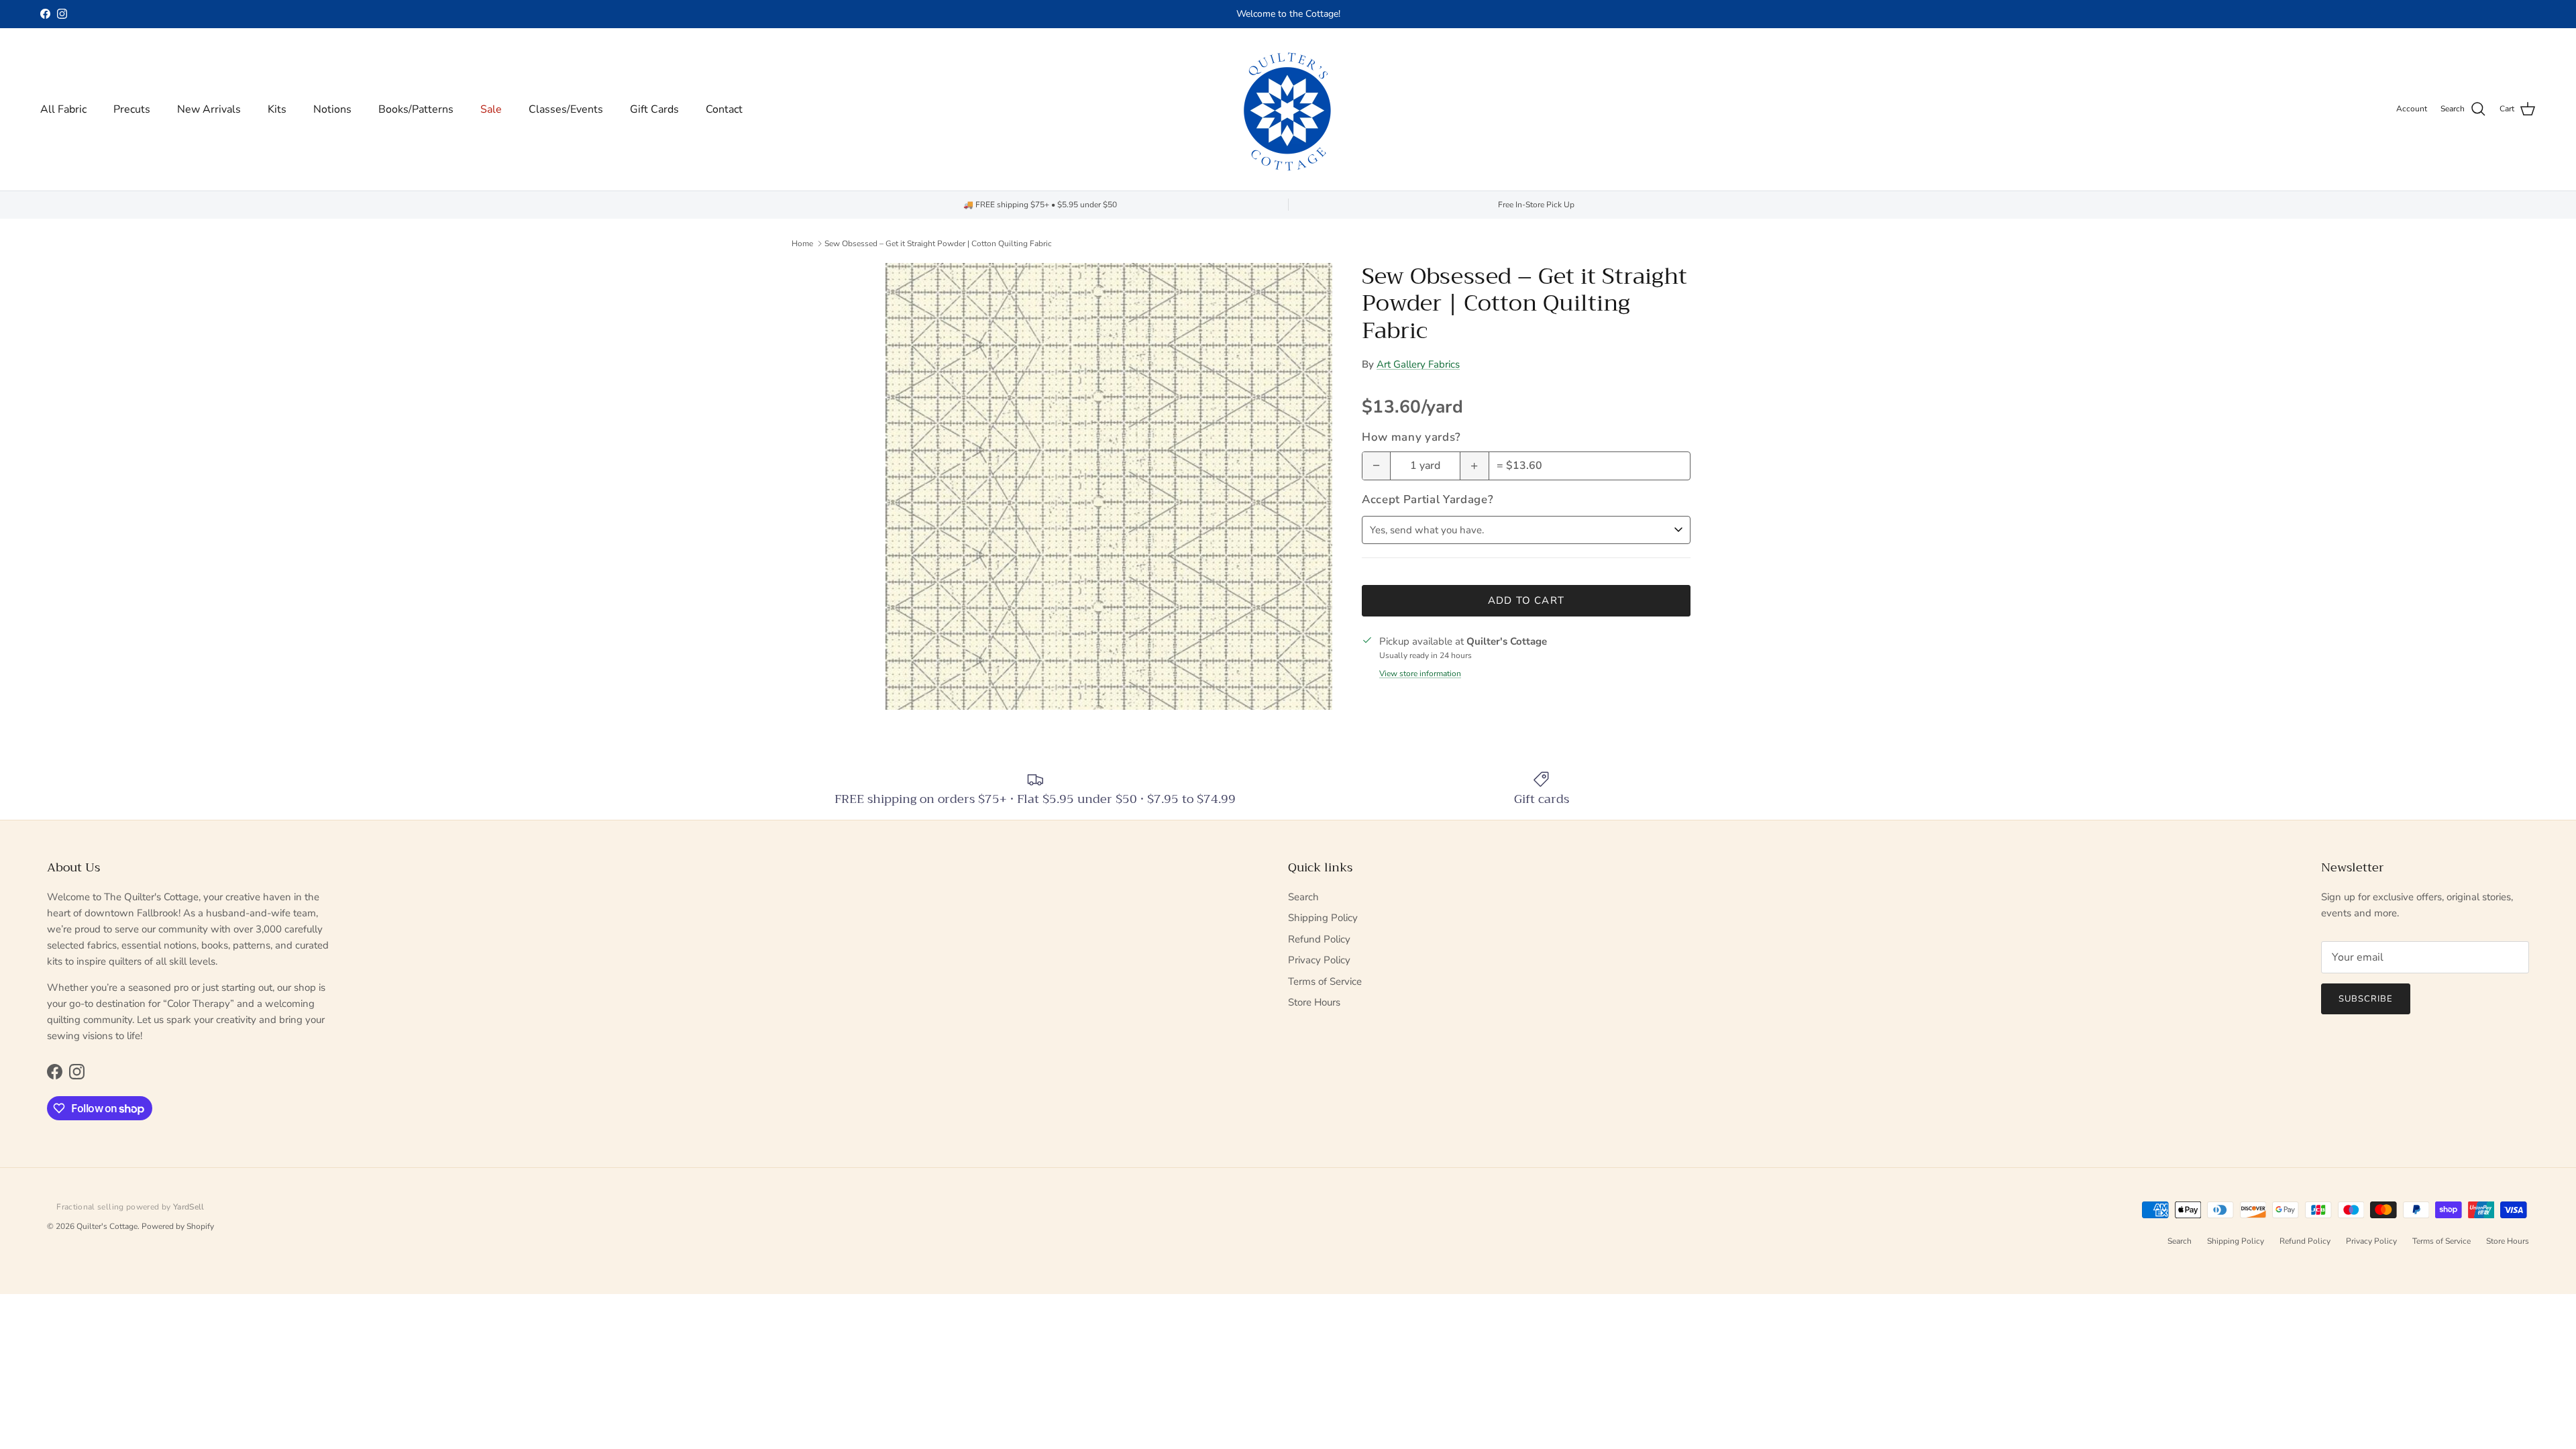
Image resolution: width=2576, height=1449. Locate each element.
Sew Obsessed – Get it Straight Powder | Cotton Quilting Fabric (938, 244)
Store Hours (1314, 1002)
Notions (332, 109)
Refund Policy (1319, 939)
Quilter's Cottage (107, 1226)
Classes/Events (566, 109)
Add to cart (1526, 600)
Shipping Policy (1323, 918)
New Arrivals (209, 109)
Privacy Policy (1319, 960)
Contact (724, 109)
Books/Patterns (416, 109)
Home (802, 244)
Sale (491, 109)
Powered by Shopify (178, 1226)
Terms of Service (1325, 981)
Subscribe (2366, 999)
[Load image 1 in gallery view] (1109, 486)
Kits (277, 109)
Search (1303, 897)
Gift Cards (654, 109)
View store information (1420, 674)
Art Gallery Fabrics (1418, 364)
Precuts (132, 109)
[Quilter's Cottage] (1288, 109)
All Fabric (63, 109)
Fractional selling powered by (130, 1207)
